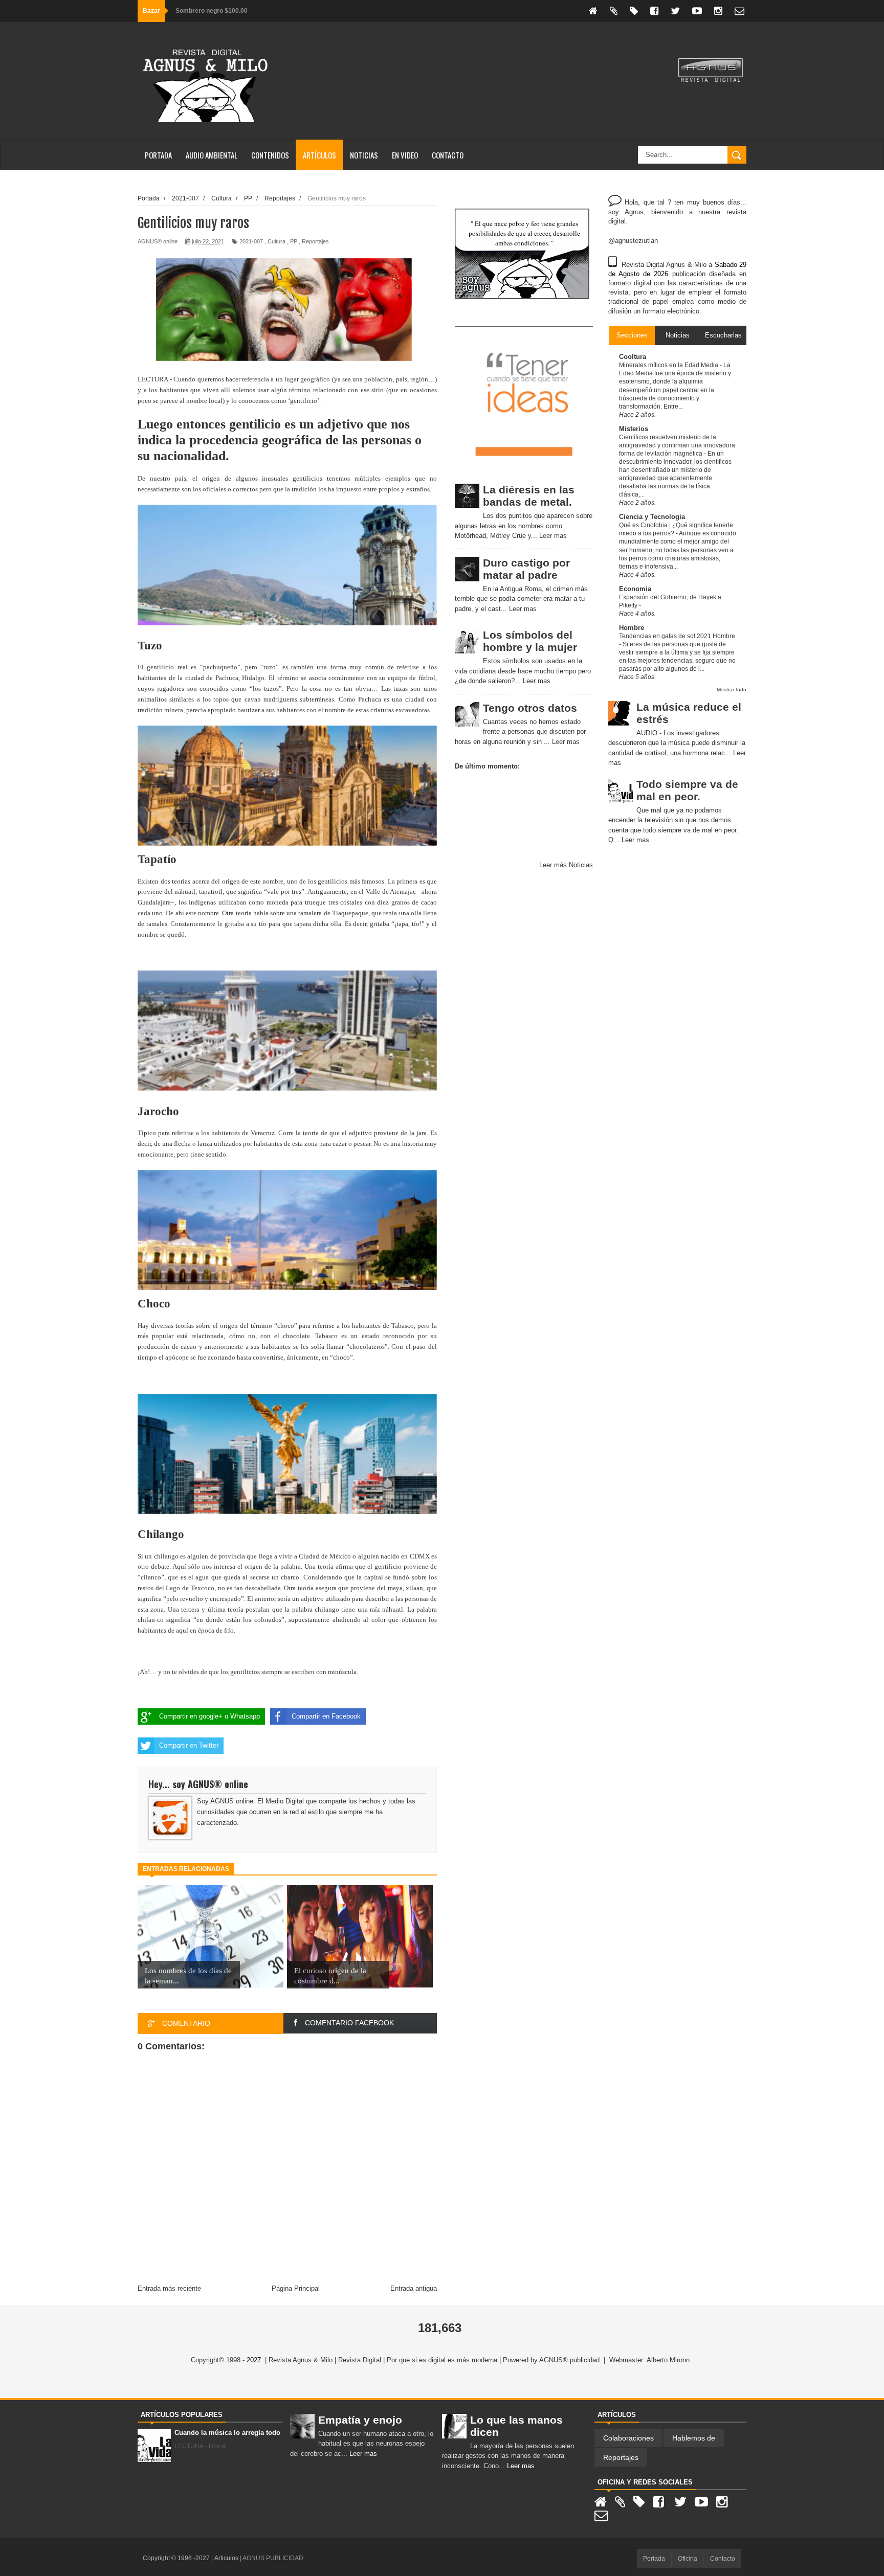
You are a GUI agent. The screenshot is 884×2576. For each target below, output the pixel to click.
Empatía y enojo (360, 2420)
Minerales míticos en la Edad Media (669, 365)
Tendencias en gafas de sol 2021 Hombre (677, 636)
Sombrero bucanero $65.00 (215, 11)
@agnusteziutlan (633, 241)
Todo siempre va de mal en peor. (687, 790)
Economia (635, 589)
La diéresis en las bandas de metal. (529, 496)
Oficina (688, 2559)
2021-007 (251, 241)
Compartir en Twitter (189, 1745)
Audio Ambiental (212, 155)
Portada (158, 155)
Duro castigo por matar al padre (526, 569)
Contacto (448, 155)
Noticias (364, 155)
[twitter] (675, 11)
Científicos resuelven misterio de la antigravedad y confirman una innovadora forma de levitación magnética (677, 445)
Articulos (227, 2558)
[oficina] (614, 11)
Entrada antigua (414, 2288)
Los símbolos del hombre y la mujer (530, 641)
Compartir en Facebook (326, 1716)
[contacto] (739, 11)
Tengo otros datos (530, 708)
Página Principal (296, 2288)
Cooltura (633, 357)
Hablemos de (694, 2438)
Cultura (277, 241)
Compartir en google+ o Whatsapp (209, 1716)
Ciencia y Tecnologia (652, 517)
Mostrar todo (732, 690)
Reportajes (315, 241)
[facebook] (654, 11)
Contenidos (270, 155)
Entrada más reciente (169, 2288)
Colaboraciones (628, 2438)
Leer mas (553, 536)
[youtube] (697, 11)
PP (294, 241)
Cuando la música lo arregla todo (227, 2433)
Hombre (632, 628)
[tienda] (634, 11)
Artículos (319, 155)
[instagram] (718, 11)
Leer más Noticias (566, 865)
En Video (405, 155)
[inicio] (593, 11)
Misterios (634, 429)
